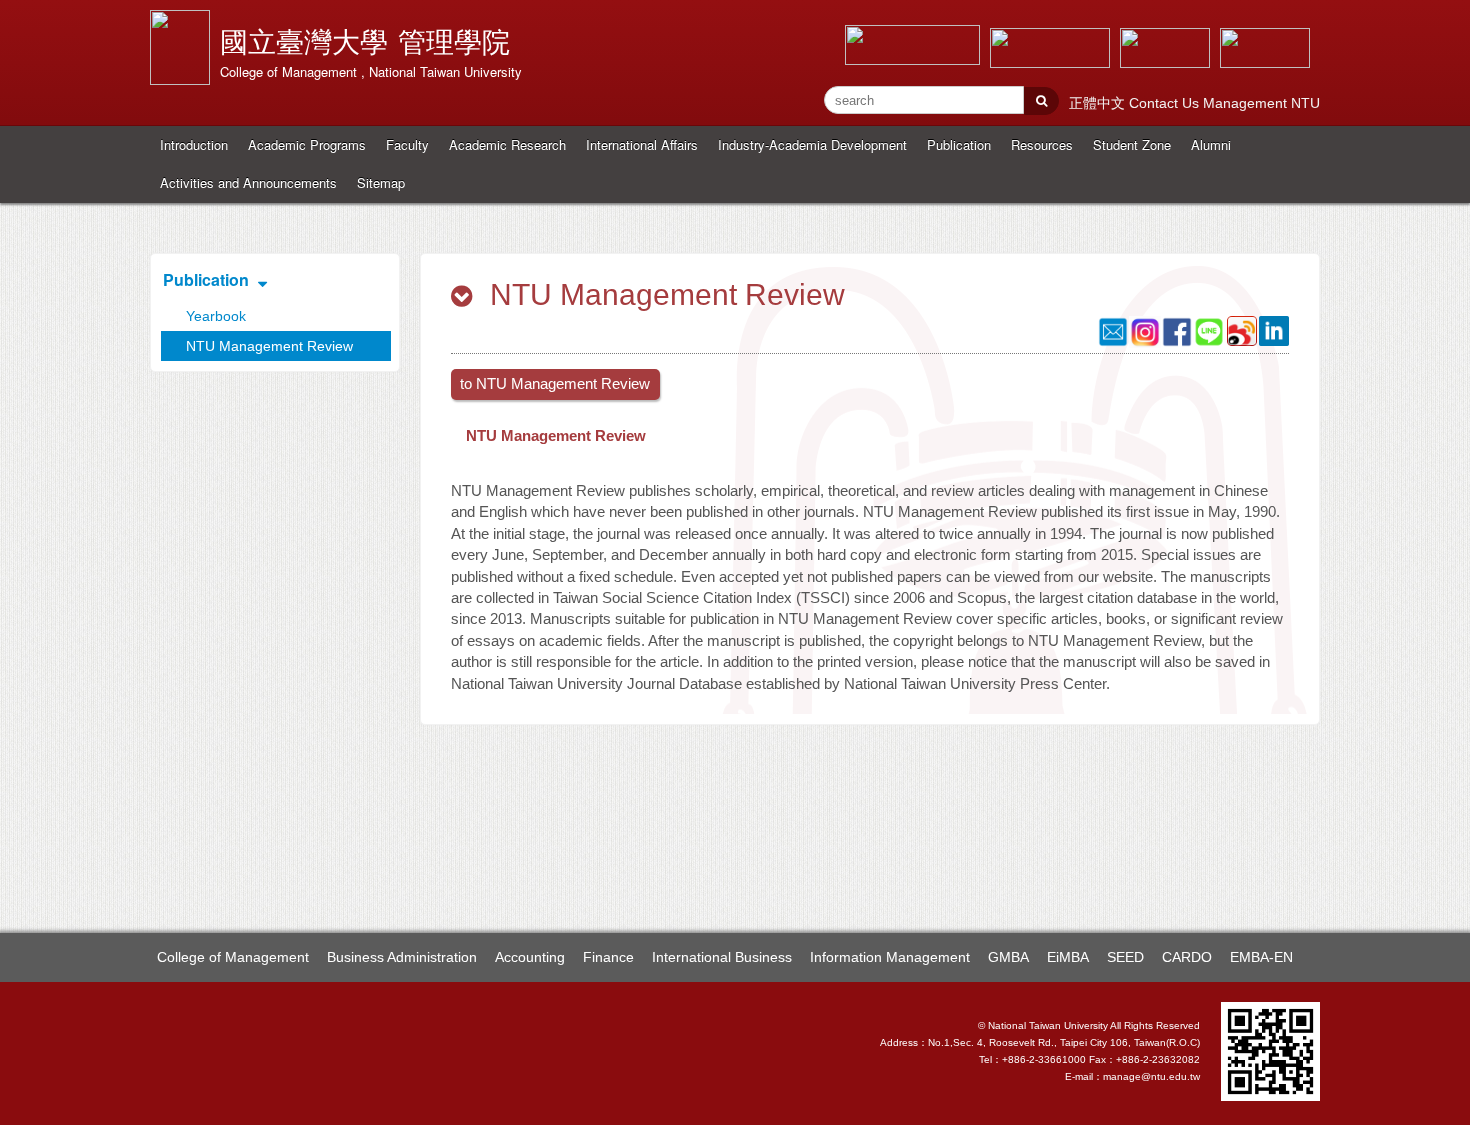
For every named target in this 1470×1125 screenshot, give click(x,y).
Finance (608, 957)
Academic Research (507, 144)
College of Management (233, 957)
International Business (722, 957)
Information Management (890, 957)
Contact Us (1166, 103)
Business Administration (402, 957)
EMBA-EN (1261, 957)
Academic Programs (307, 144)
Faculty (407, 144)
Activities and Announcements (248, 182)
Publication (959, 144)
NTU (1305, 103)
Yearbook (216, 316)
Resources (1042, 144)
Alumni (1211, 144)
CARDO (1187, 957)
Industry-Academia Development (812, 144)
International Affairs (642, 144)
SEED (1125, 957)
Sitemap (381, 182)
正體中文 (1099, 103)
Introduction (194, 144)
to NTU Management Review (555, 383)
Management (1247, 103)
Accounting (530, 957)
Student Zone (1132, 144)
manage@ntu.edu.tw (1151, 1076)
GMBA (1008, 957)
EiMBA (1068, 957)
